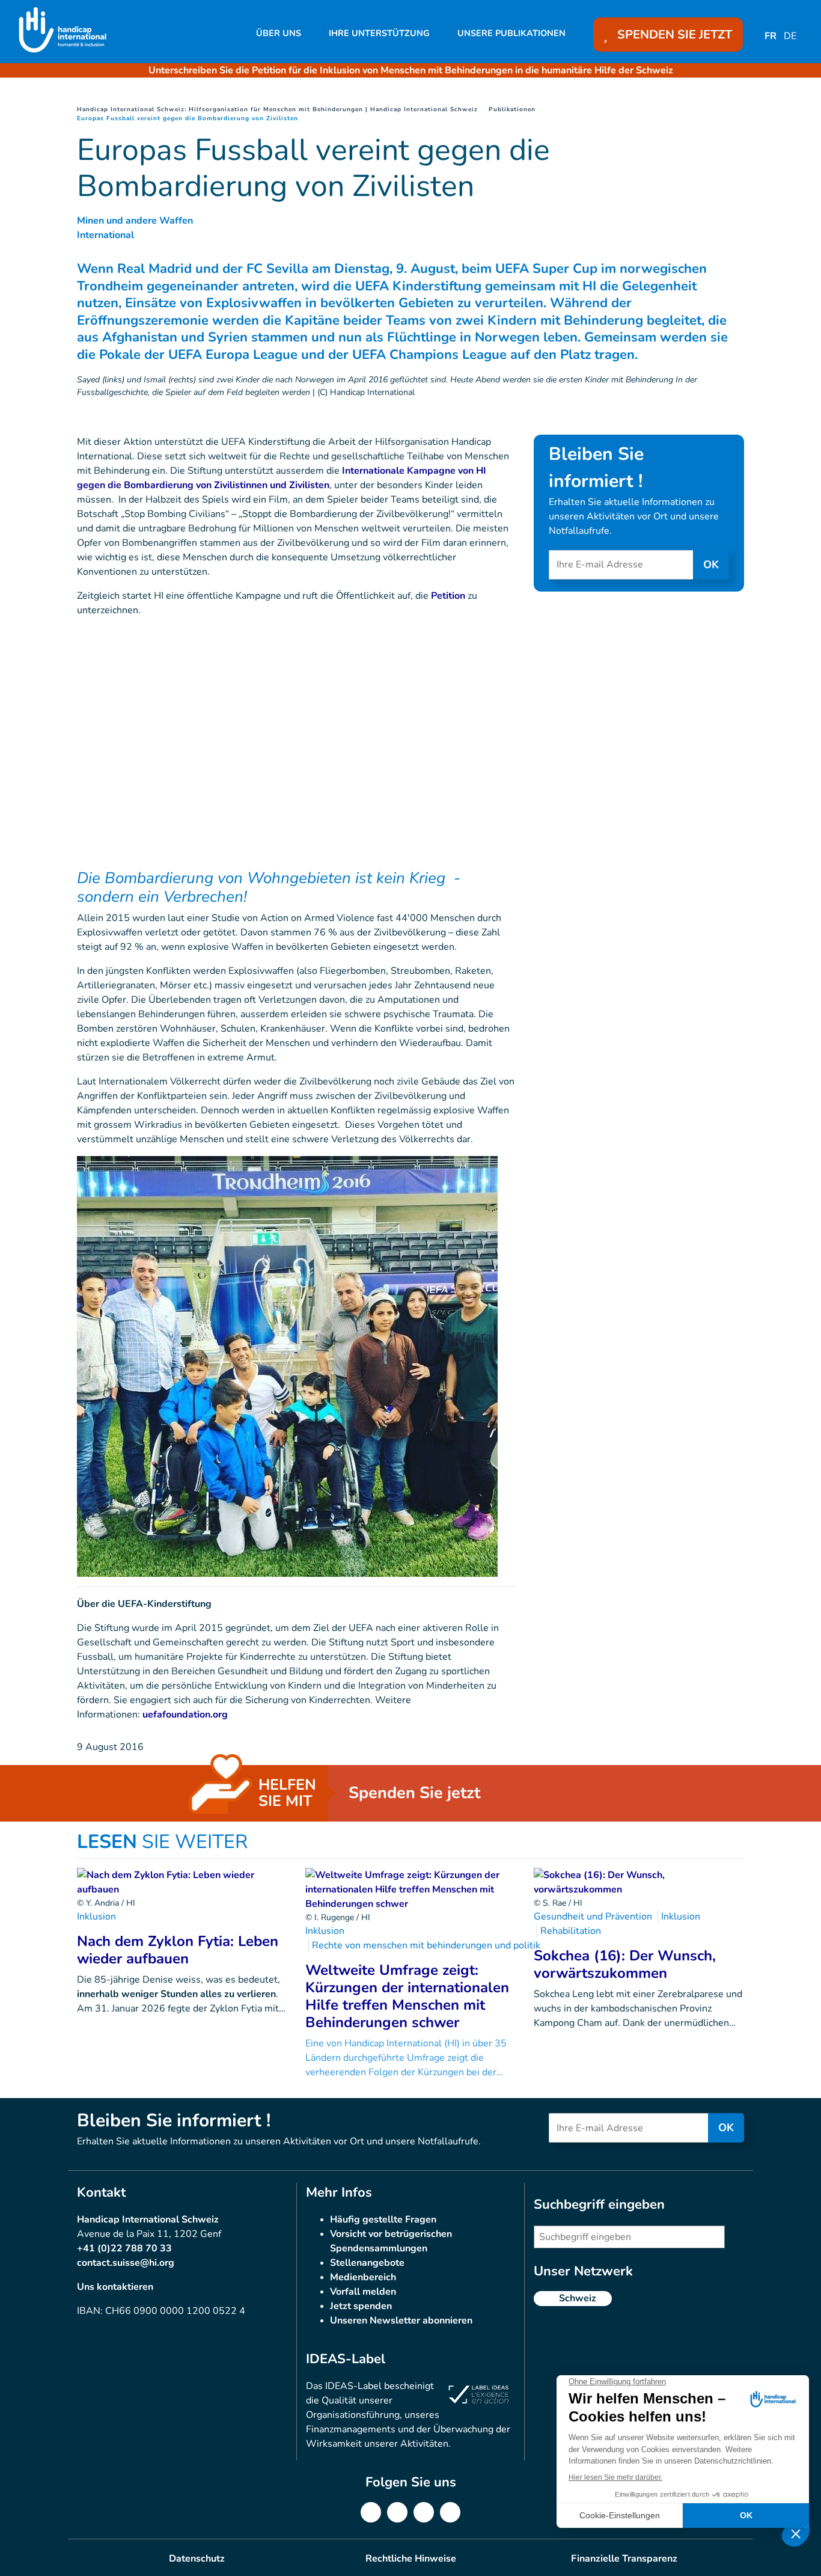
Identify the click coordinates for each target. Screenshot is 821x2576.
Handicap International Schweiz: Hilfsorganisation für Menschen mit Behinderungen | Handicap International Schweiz (277, 109)
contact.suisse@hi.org (126, 2263)
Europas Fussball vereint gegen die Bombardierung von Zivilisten (188, 118)
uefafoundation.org (185, 1715)
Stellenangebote (367, 2263)
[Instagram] (424, 2512)
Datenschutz (197, 2559)
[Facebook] (371, 2512)
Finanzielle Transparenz (624, 2559)
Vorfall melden (363, 2292)
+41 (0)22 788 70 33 (124, 2248)
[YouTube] (450, 2512)
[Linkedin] (397, 2512)
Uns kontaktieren (115, 2287)
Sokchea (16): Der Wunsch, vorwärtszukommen (625, 1964)
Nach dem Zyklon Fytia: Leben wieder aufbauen (178, 1950)
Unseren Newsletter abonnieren (401, 2321)
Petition (448, 596)
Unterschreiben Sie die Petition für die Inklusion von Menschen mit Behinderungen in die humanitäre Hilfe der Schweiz (411, 70)
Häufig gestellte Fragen (383, 2220)
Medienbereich (363, 2277)
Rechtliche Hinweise (411, 2559)
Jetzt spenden (361, 2306)
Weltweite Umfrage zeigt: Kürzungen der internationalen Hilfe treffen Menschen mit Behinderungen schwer (407, 1996)
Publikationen (512, 109)
